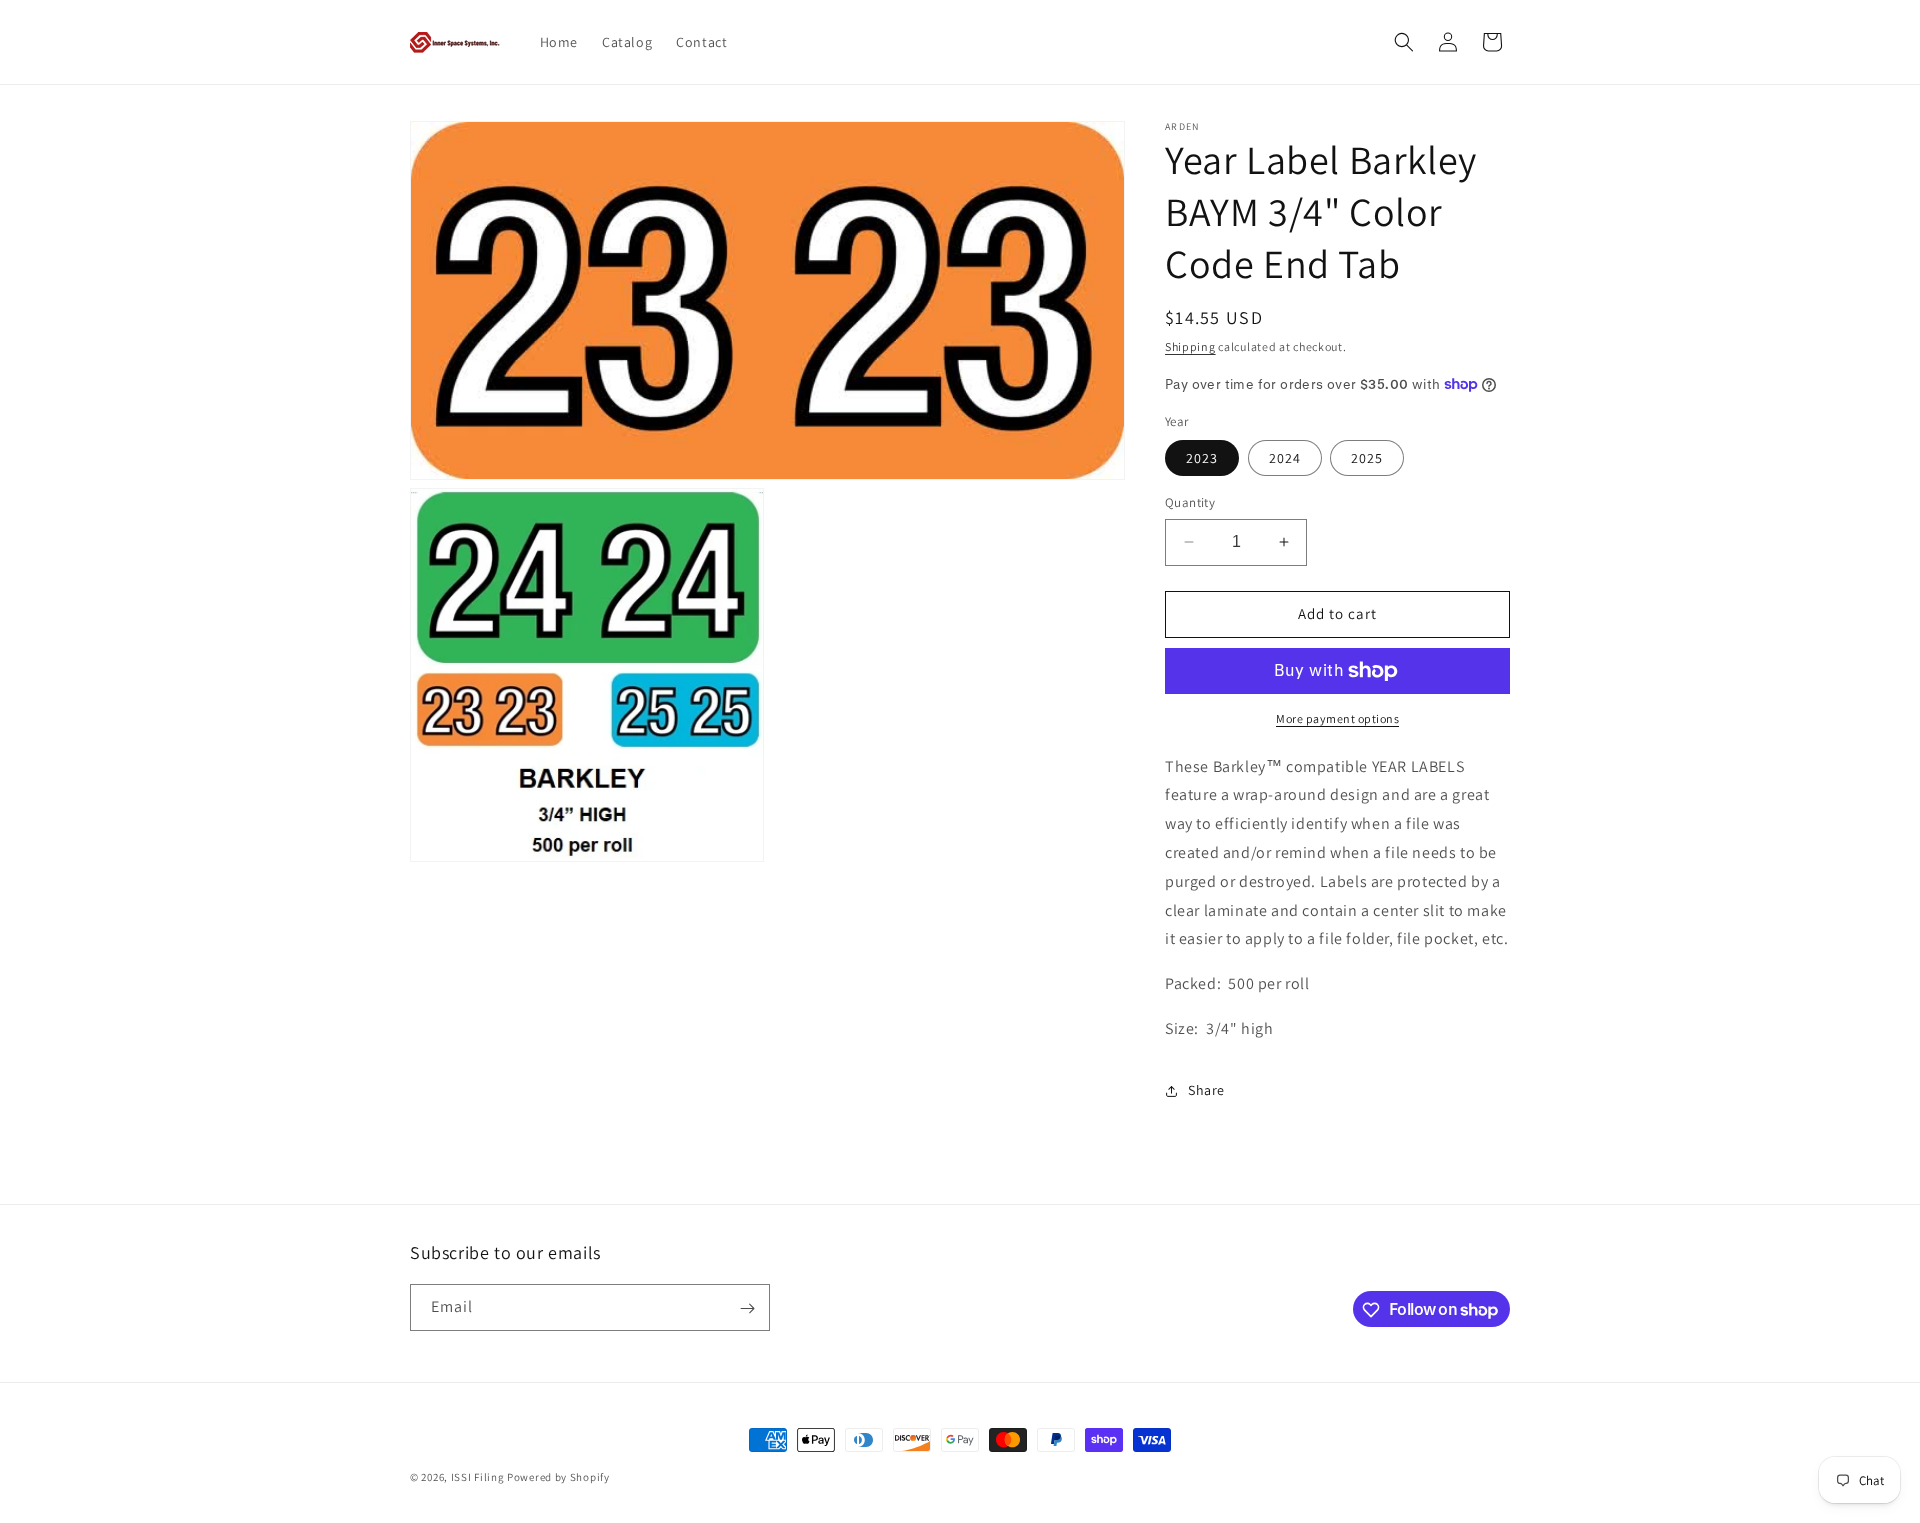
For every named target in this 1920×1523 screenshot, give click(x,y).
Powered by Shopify (558, 1477)
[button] (1404, 42)
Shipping (1190, 346)
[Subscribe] (747, 1308)
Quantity (1190, 502)
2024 (1285, 458)
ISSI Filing (478, 1477)
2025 (1367, 458)
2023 (1202, 458)
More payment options (1337, 718)
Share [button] (1206, 1090)
